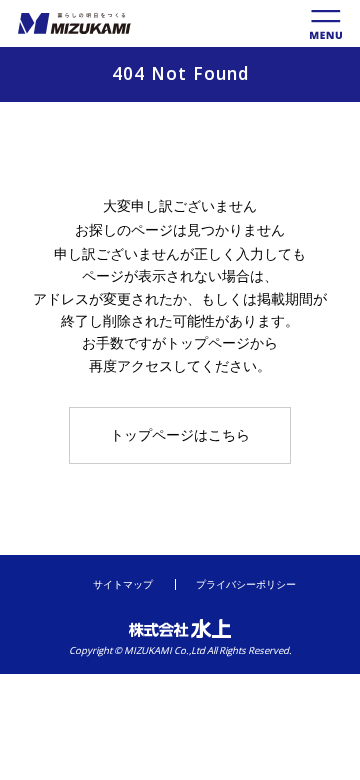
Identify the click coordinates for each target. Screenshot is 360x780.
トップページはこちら (180, 434)
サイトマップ (123, 585)
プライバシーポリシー (246, 585)
